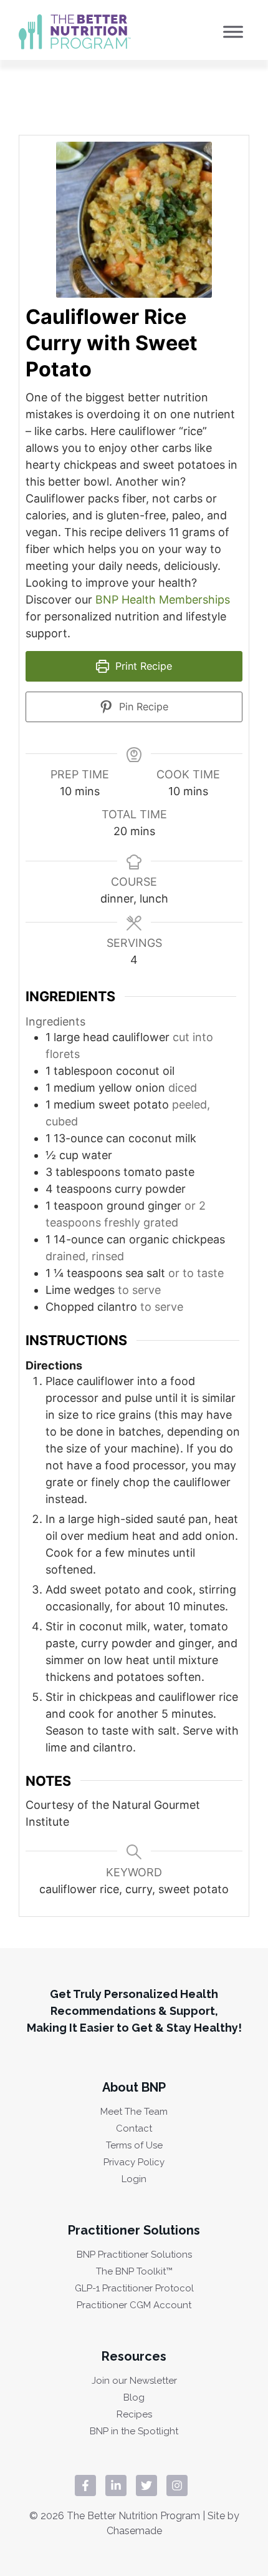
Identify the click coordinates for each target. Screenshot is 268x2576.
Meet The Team (134, 2112)
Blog (134, 2398)
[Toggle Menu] (233, 32)
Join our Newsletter (134, 2381)
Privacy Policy (134, 2162)
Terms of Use (134, 2146)
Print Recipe (142, 666)
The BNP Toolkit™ (134, 2272)
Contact (134, 2129)
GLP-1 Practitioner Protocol (134, 2289)
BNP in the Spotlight (134, 2432)
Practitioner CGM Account (134, 2305)
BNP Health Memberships (163, 600)
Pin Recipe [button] (142, 707)
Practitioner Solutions (134, 2230)
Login (134, 2179)
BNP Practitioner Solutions (134, 2255)
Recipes (134, 2415)
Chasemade (134, 2531)
